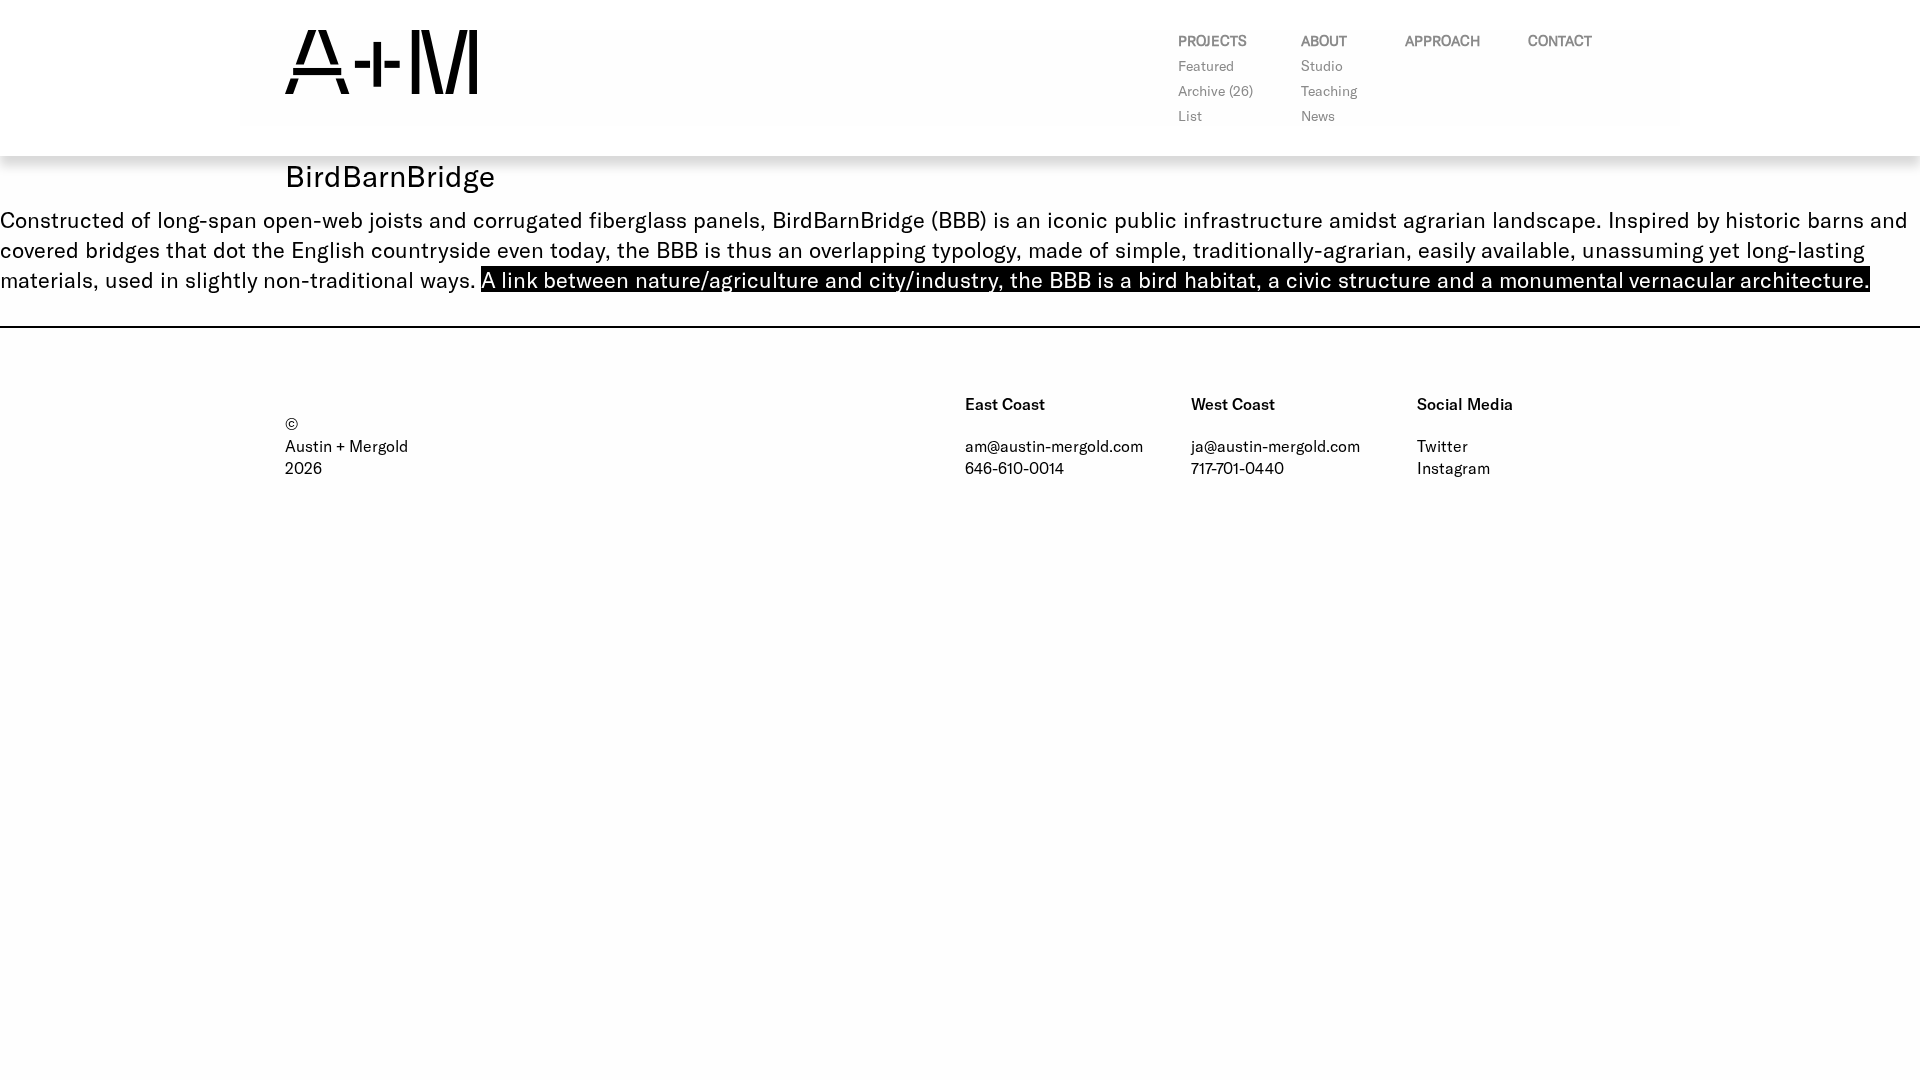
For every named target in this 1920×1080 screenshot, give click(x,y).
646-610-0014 (1014, 467)
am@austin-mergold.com (1054, 445)
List (1190, 115)
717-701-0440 (1237, 467)
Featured (1206, 65)
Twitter (1442, 445)
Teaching (1329, 90)
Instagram (1453, 467)
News (1318, 115)
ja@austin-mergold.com (1275, 445)
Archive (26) (1215, 90)
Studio (1322, 65)
